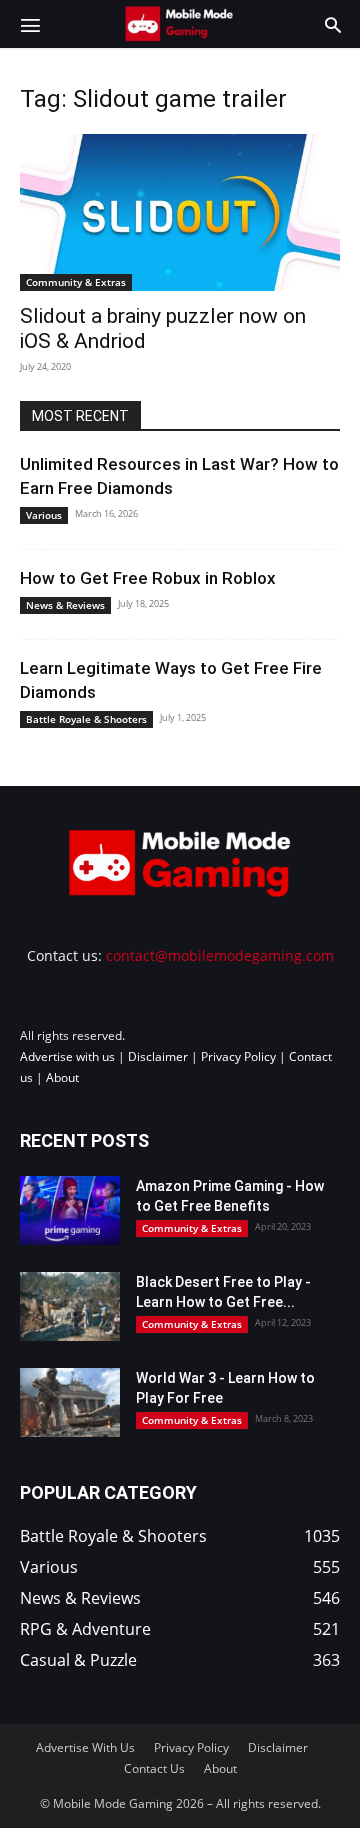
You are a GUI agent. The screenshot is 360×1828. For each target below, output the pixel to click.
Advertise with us (67, 1056)
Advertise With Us (85, 1747)
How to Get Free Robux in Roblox (148, 578)
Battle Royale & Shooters (86, 719)
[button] (30, 24)
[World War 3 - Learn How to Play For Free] (70, 1402)
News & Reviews (65, 605)
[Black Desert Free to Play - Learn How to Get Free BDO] (70, 1306)
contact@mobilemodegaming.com (220, 955)
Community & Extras (76, 282)
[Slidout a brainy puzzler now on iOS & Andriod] (180, 212)
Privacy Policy (238, 1056)
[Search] (333, 24)
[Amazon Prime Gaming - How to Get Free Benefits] (70, 1210)
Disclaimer (158, 1056)
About (62, 1077)
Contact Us (154, 1768)
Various (44, 515)
